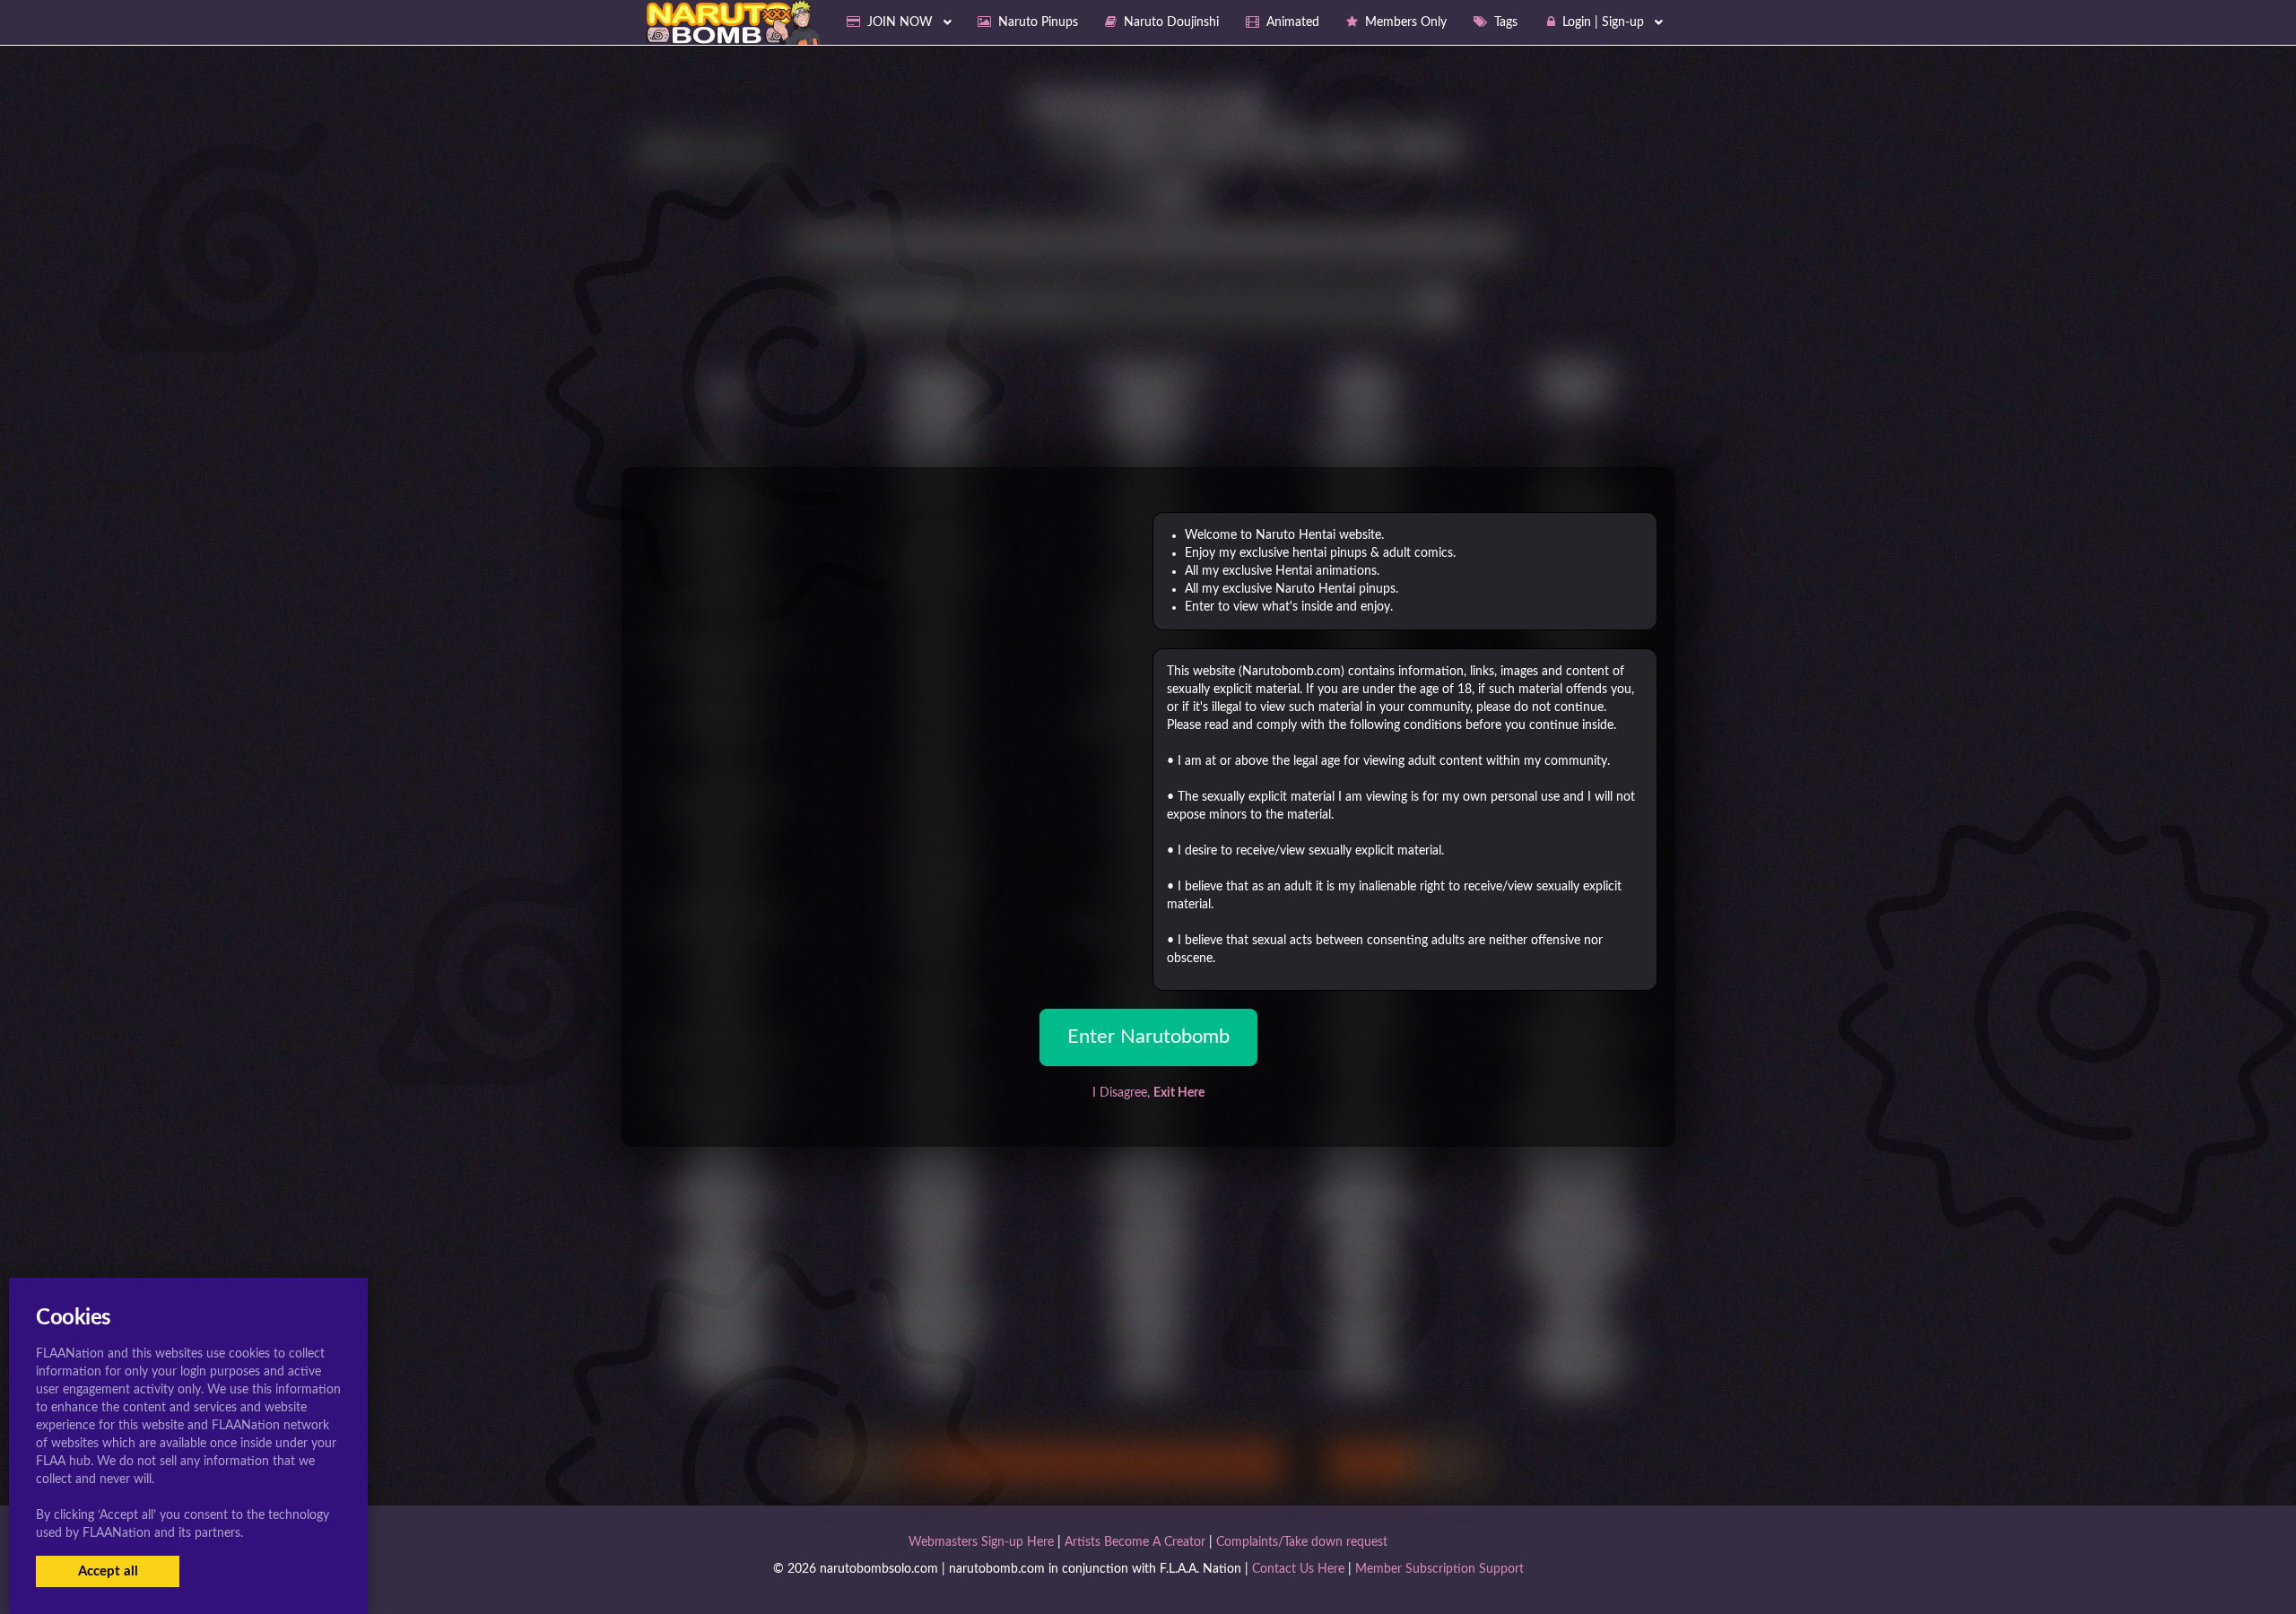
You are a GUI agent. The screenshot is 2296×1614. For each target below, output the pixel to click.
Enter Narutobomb (1148, 1037)
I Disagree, (1148, 1093)
